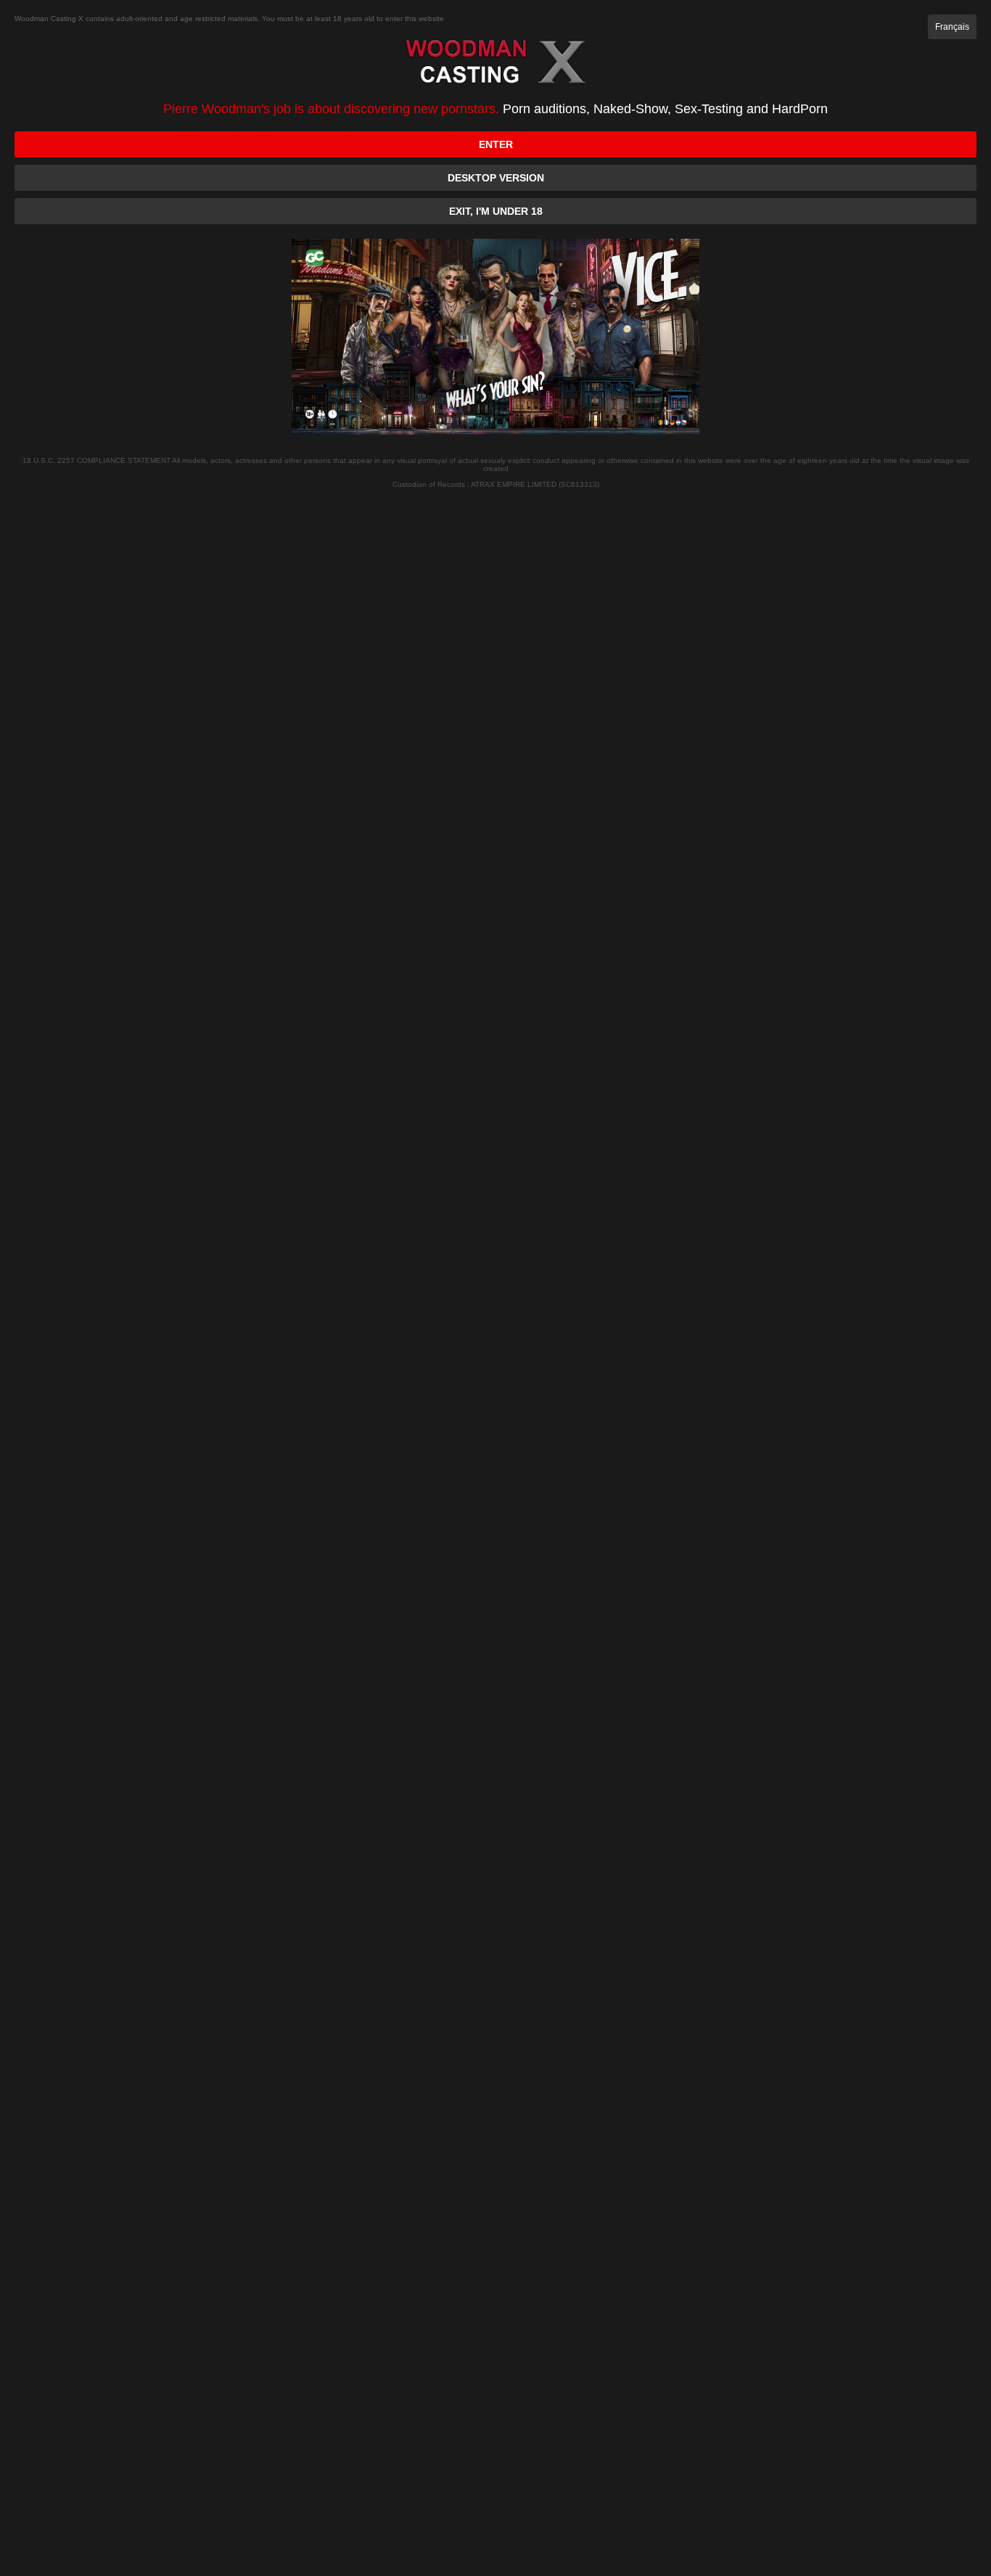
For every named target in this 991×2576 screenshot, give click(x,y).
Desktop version (496, 178)
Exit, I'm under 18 (496, 211)
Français (952, 27)
